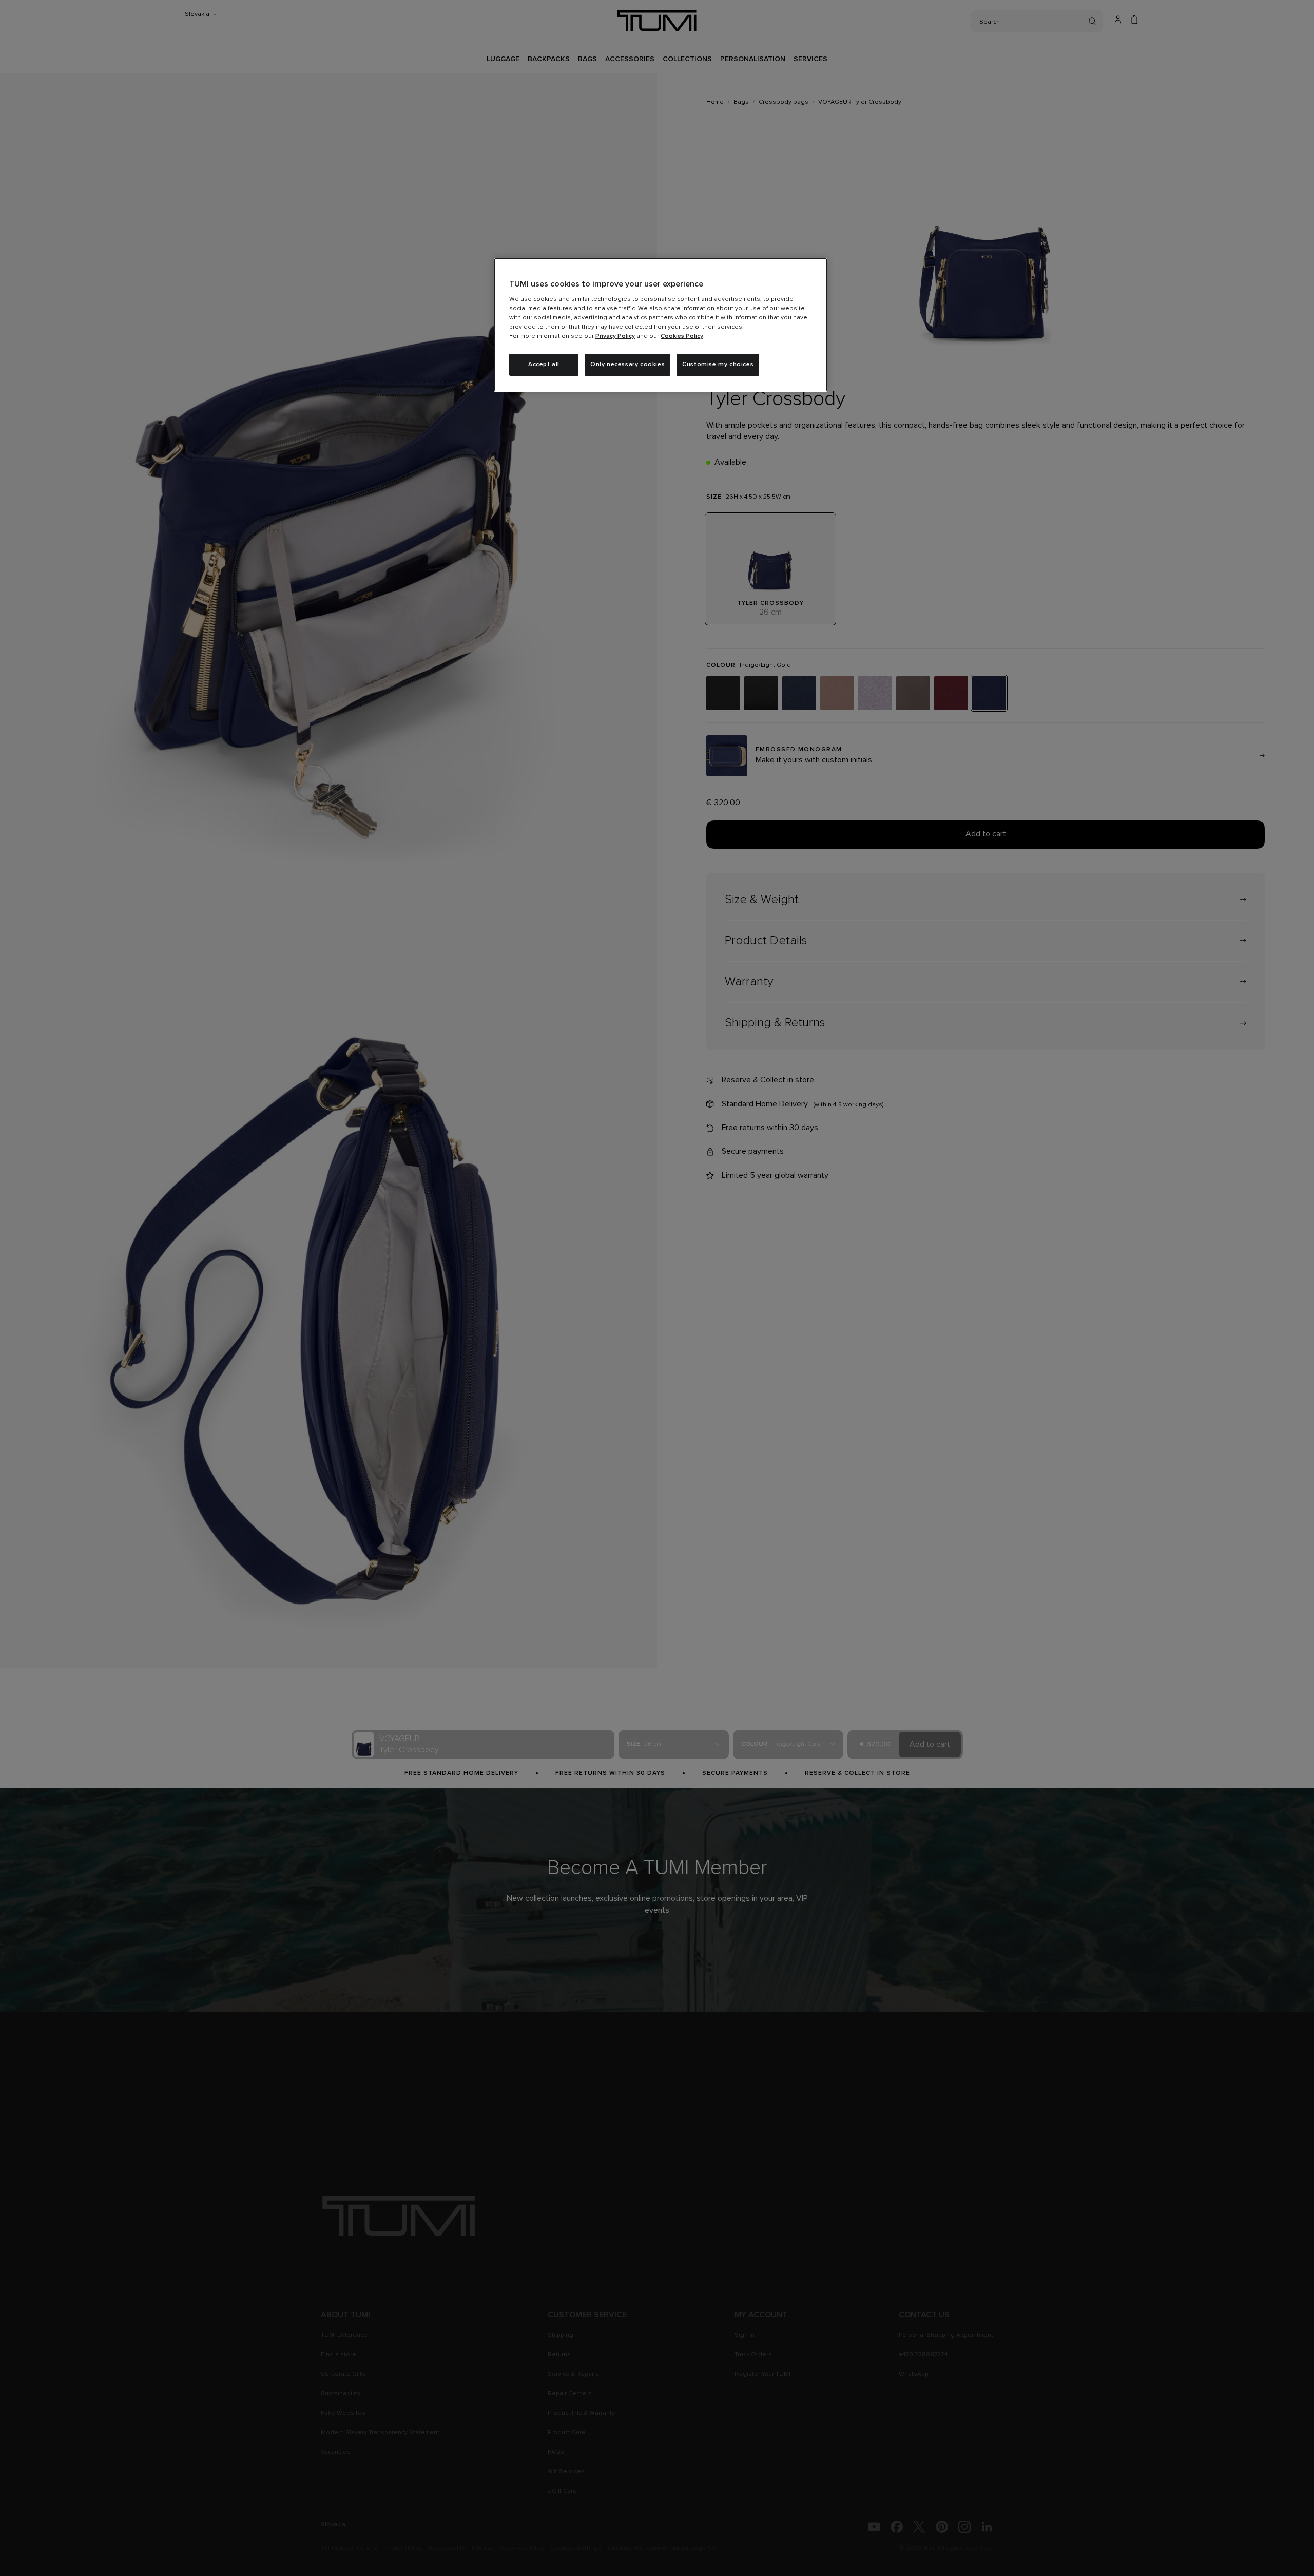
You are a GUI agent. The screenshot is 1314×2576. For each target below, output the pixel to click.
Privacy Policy (615, 336)
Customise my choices (718, 365)
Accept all (544, 365)
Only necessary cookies (627, 365)
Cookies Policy (682, 336)
